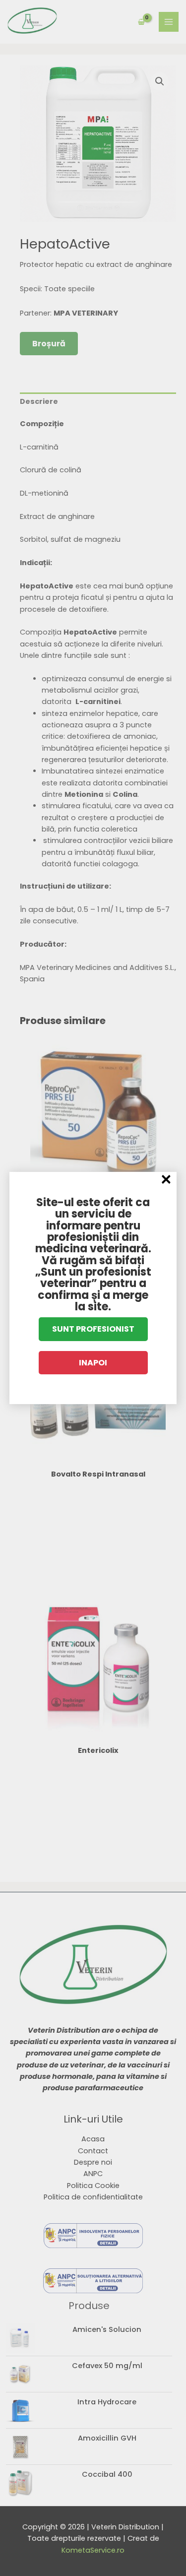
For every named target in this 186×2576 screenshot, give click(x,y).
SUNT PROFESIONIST (93, 1329)
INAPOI (93, 1363)
